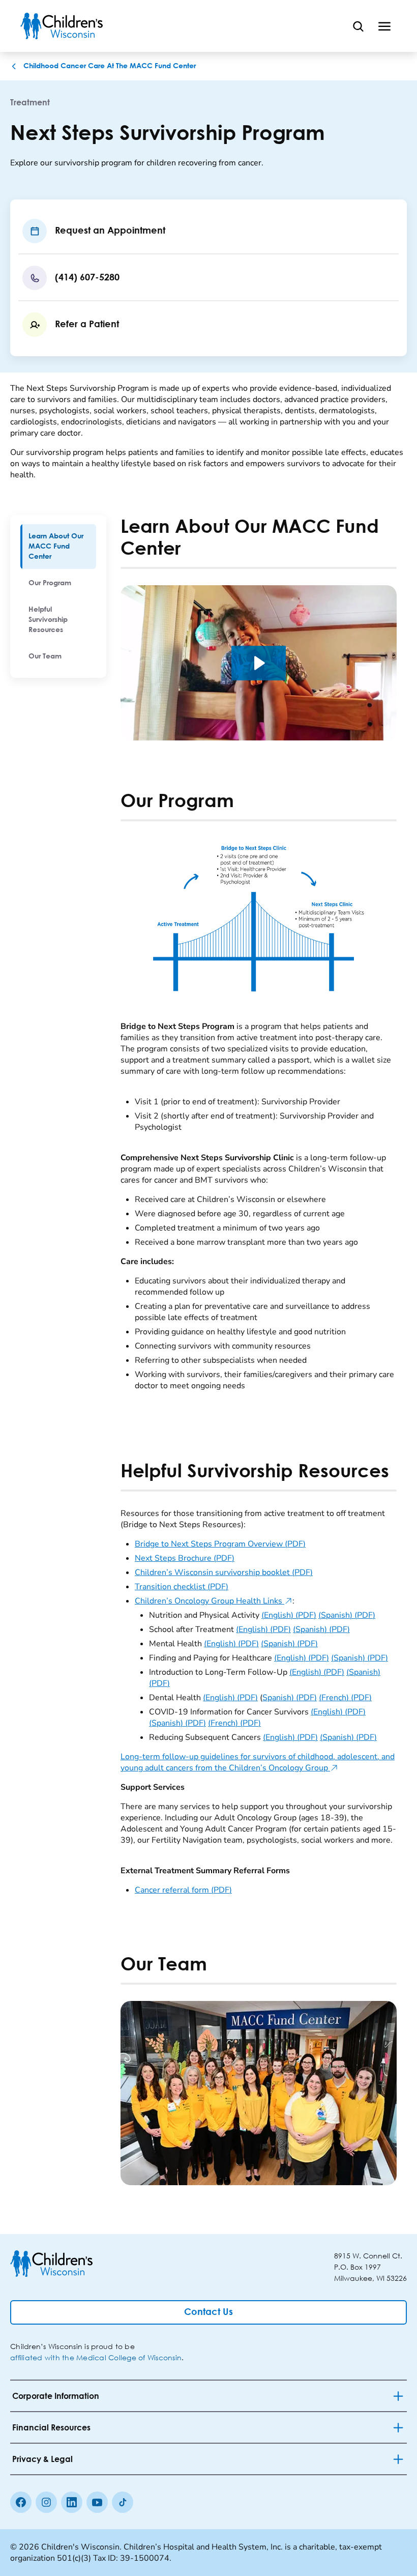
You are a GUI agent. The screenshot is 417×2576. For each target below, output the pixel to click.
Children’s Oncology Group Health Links (214, 1601)
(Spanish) (347, 1615)
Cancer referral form (183, 1890)
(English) (289, 1615)
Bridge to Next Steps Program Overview (220, 1544)
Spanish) (290, 1698)
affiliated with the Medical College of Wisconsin (96, 2357)
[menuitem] (58, 547)
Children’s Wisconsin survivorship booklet (224, 1572)
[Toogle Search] (358, 26)
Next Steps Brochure (185, 1558)
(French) (345, 1698)
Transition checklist (182, 1587)
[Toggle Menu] (384, 26)
